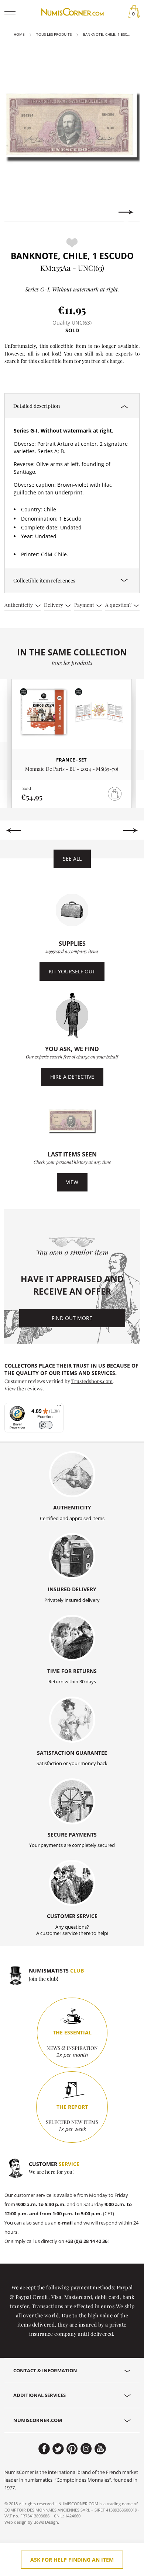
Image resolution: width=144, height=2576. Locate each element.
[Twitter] (58, 2449)
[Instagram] (86, 2449)
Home (19, 34)
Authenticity (19, 605)
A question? (119, 605)
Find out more (72, 1318)
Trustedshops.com (92, 1381)
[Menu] (59, 1407)
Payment (85, 605)
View (72, 1182)
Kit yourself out (72, 971)
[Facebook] (44, 2449)
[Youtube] (100, 2449)
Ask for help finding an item (72, 2560)
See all (72, 859)
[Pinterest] (72, 2449)
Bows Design (46, 2522)
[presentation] (18, 212)
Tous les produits (54, 34)
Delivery (54, 605)
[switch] (46, 1425)
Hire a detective (72, 1077)
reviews (34, 1388)
